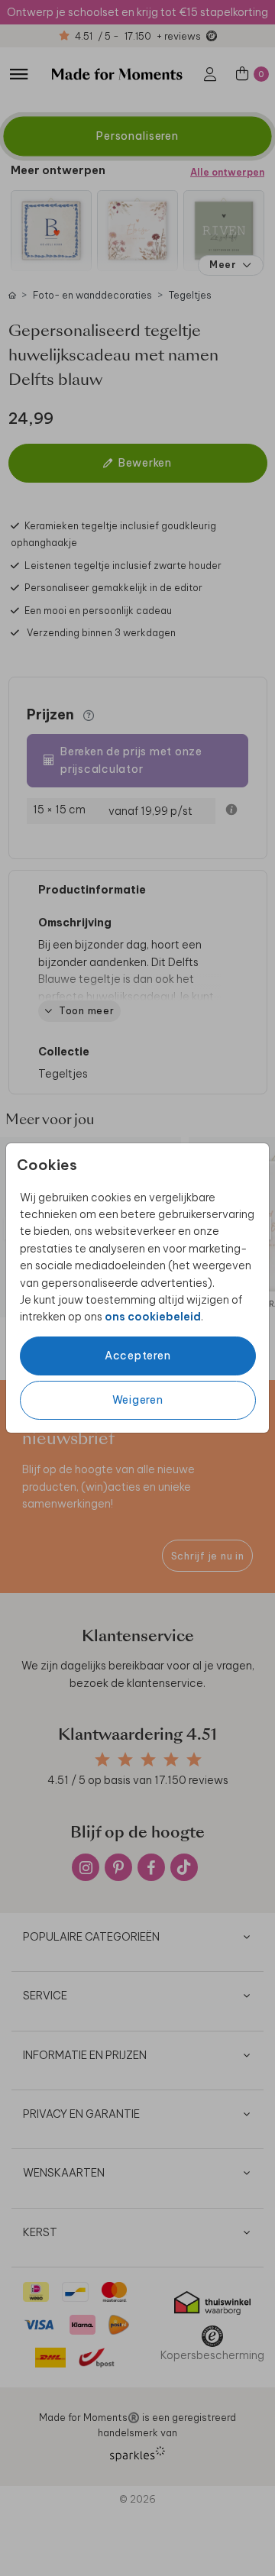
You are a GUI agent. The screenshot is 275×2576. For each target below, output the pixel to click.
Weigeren (138, 1400)
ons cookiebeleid (153, 1317)
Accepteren (138, 1356)
